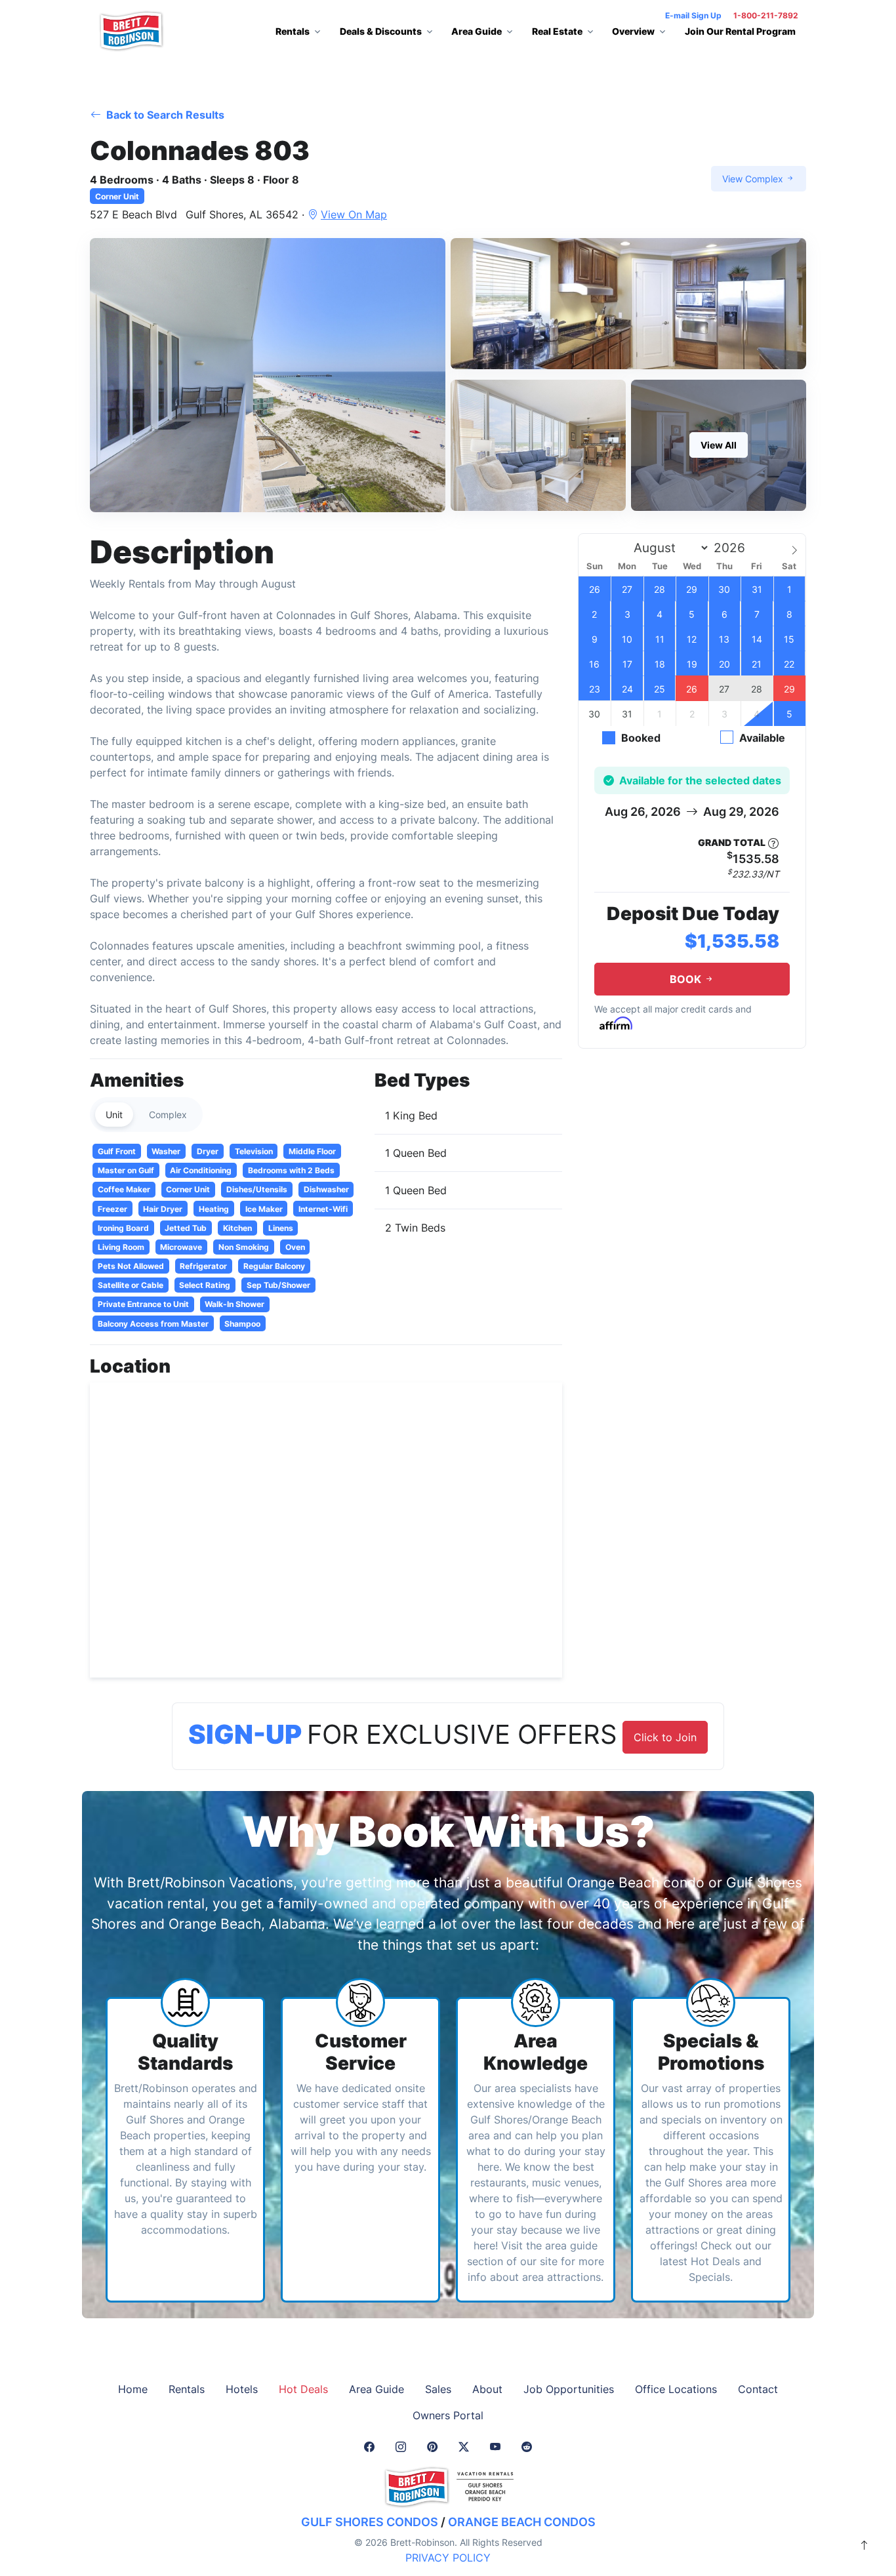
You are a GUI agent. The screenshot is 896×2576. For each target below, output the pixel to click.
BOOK (687, 979)
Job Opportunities (569, 2389)
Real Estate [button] (557, 31)
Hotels (242, 2389)
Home (133, 2389)
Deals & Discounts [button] (381, 31)
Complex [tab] (168, 1115)
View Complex (754, 179)
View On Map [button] (354, 214)
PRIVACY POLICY (448, 2558)
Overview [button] (633, 31)
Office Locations (676, 2389)
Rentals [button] (293, 31)
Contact (758, 2389)
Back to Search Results (164, 115)
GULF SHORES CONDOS (370, 2522)
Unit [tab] (114, 1115)
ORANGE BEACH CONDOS (522, 2522)
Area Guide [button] (477, 31)
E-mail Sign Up (693, 15)
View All (719, 445)
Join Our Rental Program (740, 31)
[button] (268, 375)
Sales (438, 2389)
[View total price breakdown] (773, 843)
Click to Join (665, 1737)
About (487, 2389)
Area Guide (377, 2389)
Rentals (187, 2389)
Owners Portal (448, 2415)
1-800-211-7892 (766, 15)
